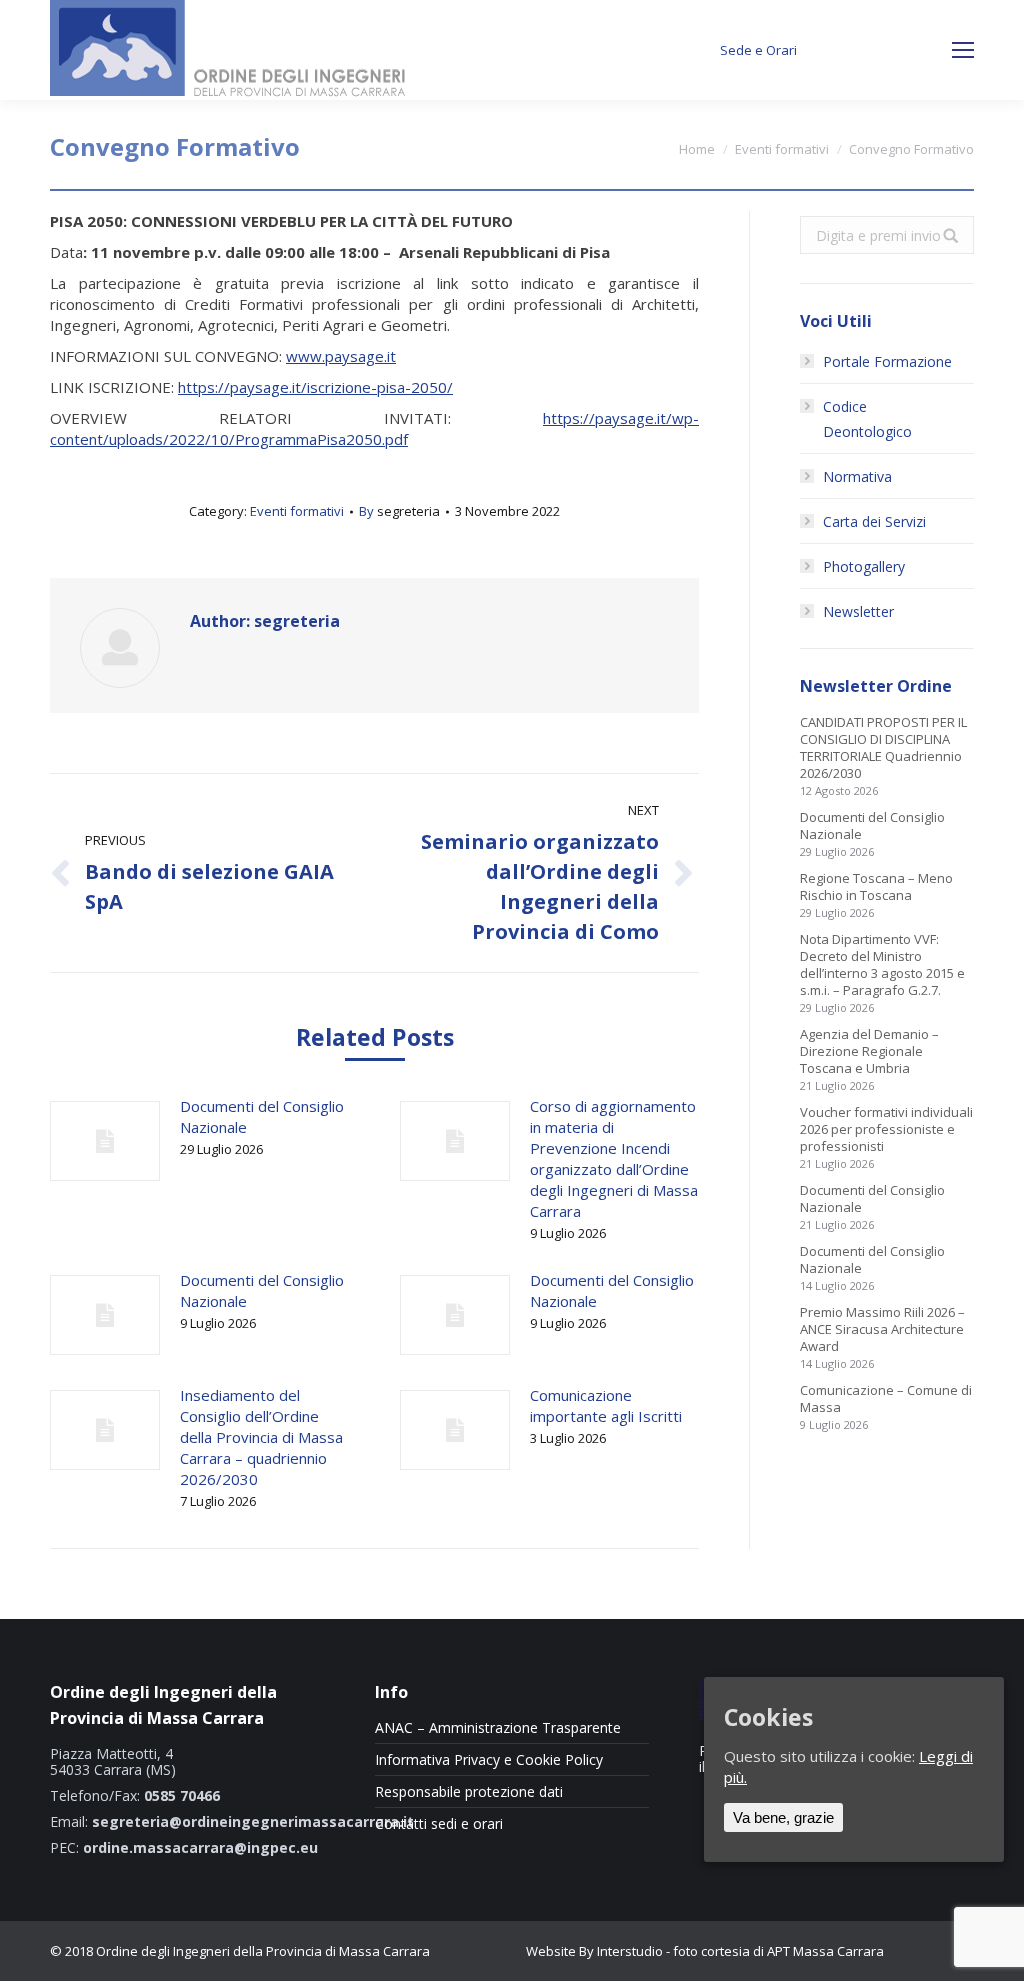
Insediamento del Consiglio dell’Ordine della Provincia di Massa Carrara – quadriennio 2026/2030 (261, 1437)
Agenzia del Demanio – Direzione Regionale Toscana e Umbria (869, 1051)
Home (697, 149)
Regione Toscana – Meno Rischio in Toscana (876, 887)
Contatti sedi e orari (439, 1824)
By (399, 511)
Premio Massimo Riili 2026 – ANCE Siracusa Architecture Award (882, 1329)
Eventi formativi (782, 149)
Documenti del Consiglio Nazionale (262, 1116)
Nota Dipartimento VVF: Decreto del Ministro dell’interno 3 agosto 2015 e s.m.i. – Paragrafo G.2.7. (882, 965)
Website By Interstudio (594, 1951)
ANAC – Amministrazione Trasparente (498, 1728)
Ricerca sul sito (887, 50)
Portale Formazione (887, 361)
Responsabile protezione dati (469, 1792)
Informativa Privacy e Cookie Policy (489, 1760)
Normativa (857, 476)
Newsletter (858, 611)
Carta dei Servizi (874, 521)
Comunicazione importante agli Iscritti (606, 1405)
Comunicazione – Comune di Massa (886, 1399)
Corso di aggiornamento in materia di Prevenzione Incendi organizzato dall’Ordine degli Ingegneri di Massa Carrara (614, 1158)
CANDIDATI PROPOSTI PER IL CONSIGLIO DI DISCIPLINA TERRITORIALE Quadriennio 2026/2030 (883, 748)
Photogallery (864, 566)
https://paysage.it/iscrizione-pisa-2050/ (315, 387)
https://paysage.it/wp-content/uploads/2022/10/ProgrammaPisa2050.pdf (374, 428)
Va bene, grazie (783, 1817)
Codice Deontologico (867, 419)
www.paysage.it (341, 356)
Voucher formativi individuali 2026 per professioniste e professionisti (886, 1129)
